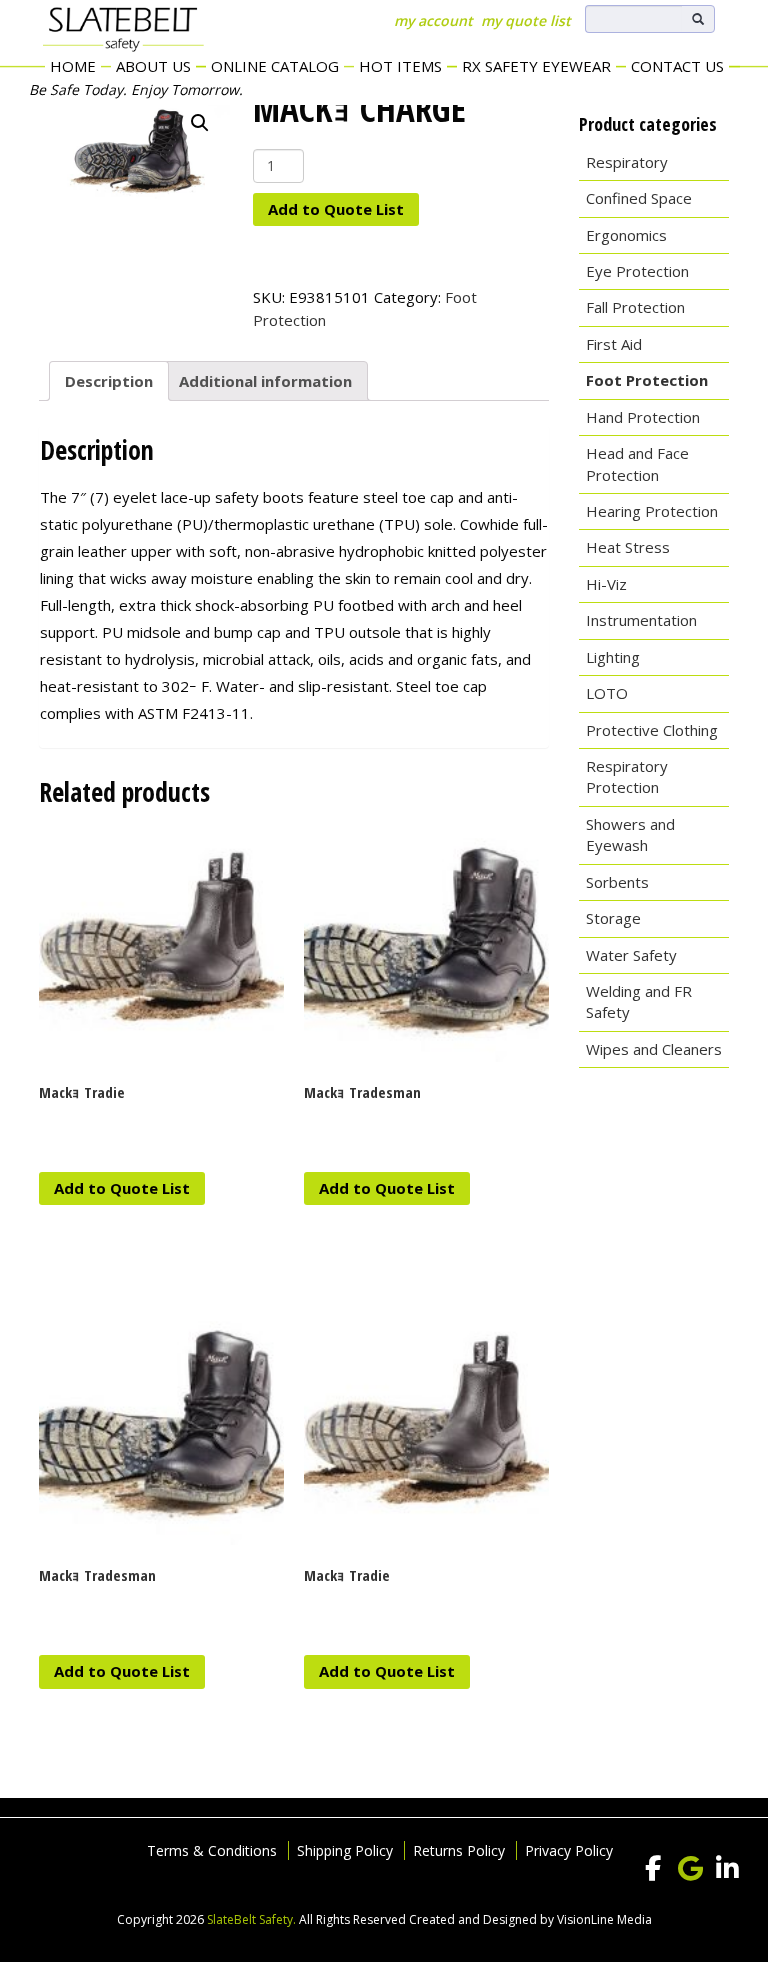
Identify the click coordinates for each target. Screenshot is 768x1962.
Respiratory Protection (627, 776)
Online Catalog (275, 66)
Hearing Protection (652, 511)
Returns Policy (459, 1850)
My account (433, 20)
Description (109, 381)
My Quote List (526, 20)
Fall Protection (635, 307)
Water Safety (631, 955)
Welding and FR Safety (639, 1001)
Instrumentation (641, 620)
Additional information (265, 381)
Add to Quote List (336, 209)
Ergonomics (626, 235)
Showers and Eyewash (630, 834)
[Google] (690, 1869)
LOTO (607, 693)
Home (73, 66)
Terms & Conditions (212, 1850)
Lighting (613, 657)
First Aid (614, 344)
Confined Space (639, 198)
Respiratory (627, 162)
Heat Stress (628, 547)
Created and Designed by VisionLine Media (530, 1919)
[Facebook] (653, 1869)
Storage (613, 918)
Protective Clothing (652, 730)
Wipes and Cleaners (654, 1049)
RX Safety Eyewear (536, 66)
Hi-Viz (606, 584)
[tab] (109, 381)
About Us (153, 66)
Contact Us (677, 66)
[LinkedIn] (727, 1869)
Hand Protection (643, 417)
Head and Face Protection (637, 463)
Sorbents (617, 882)
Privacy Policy (569, 1850)
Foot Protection (647, 380)
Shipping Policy (345, 1850)
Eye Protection (637, 271)
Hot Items (400, 66)
